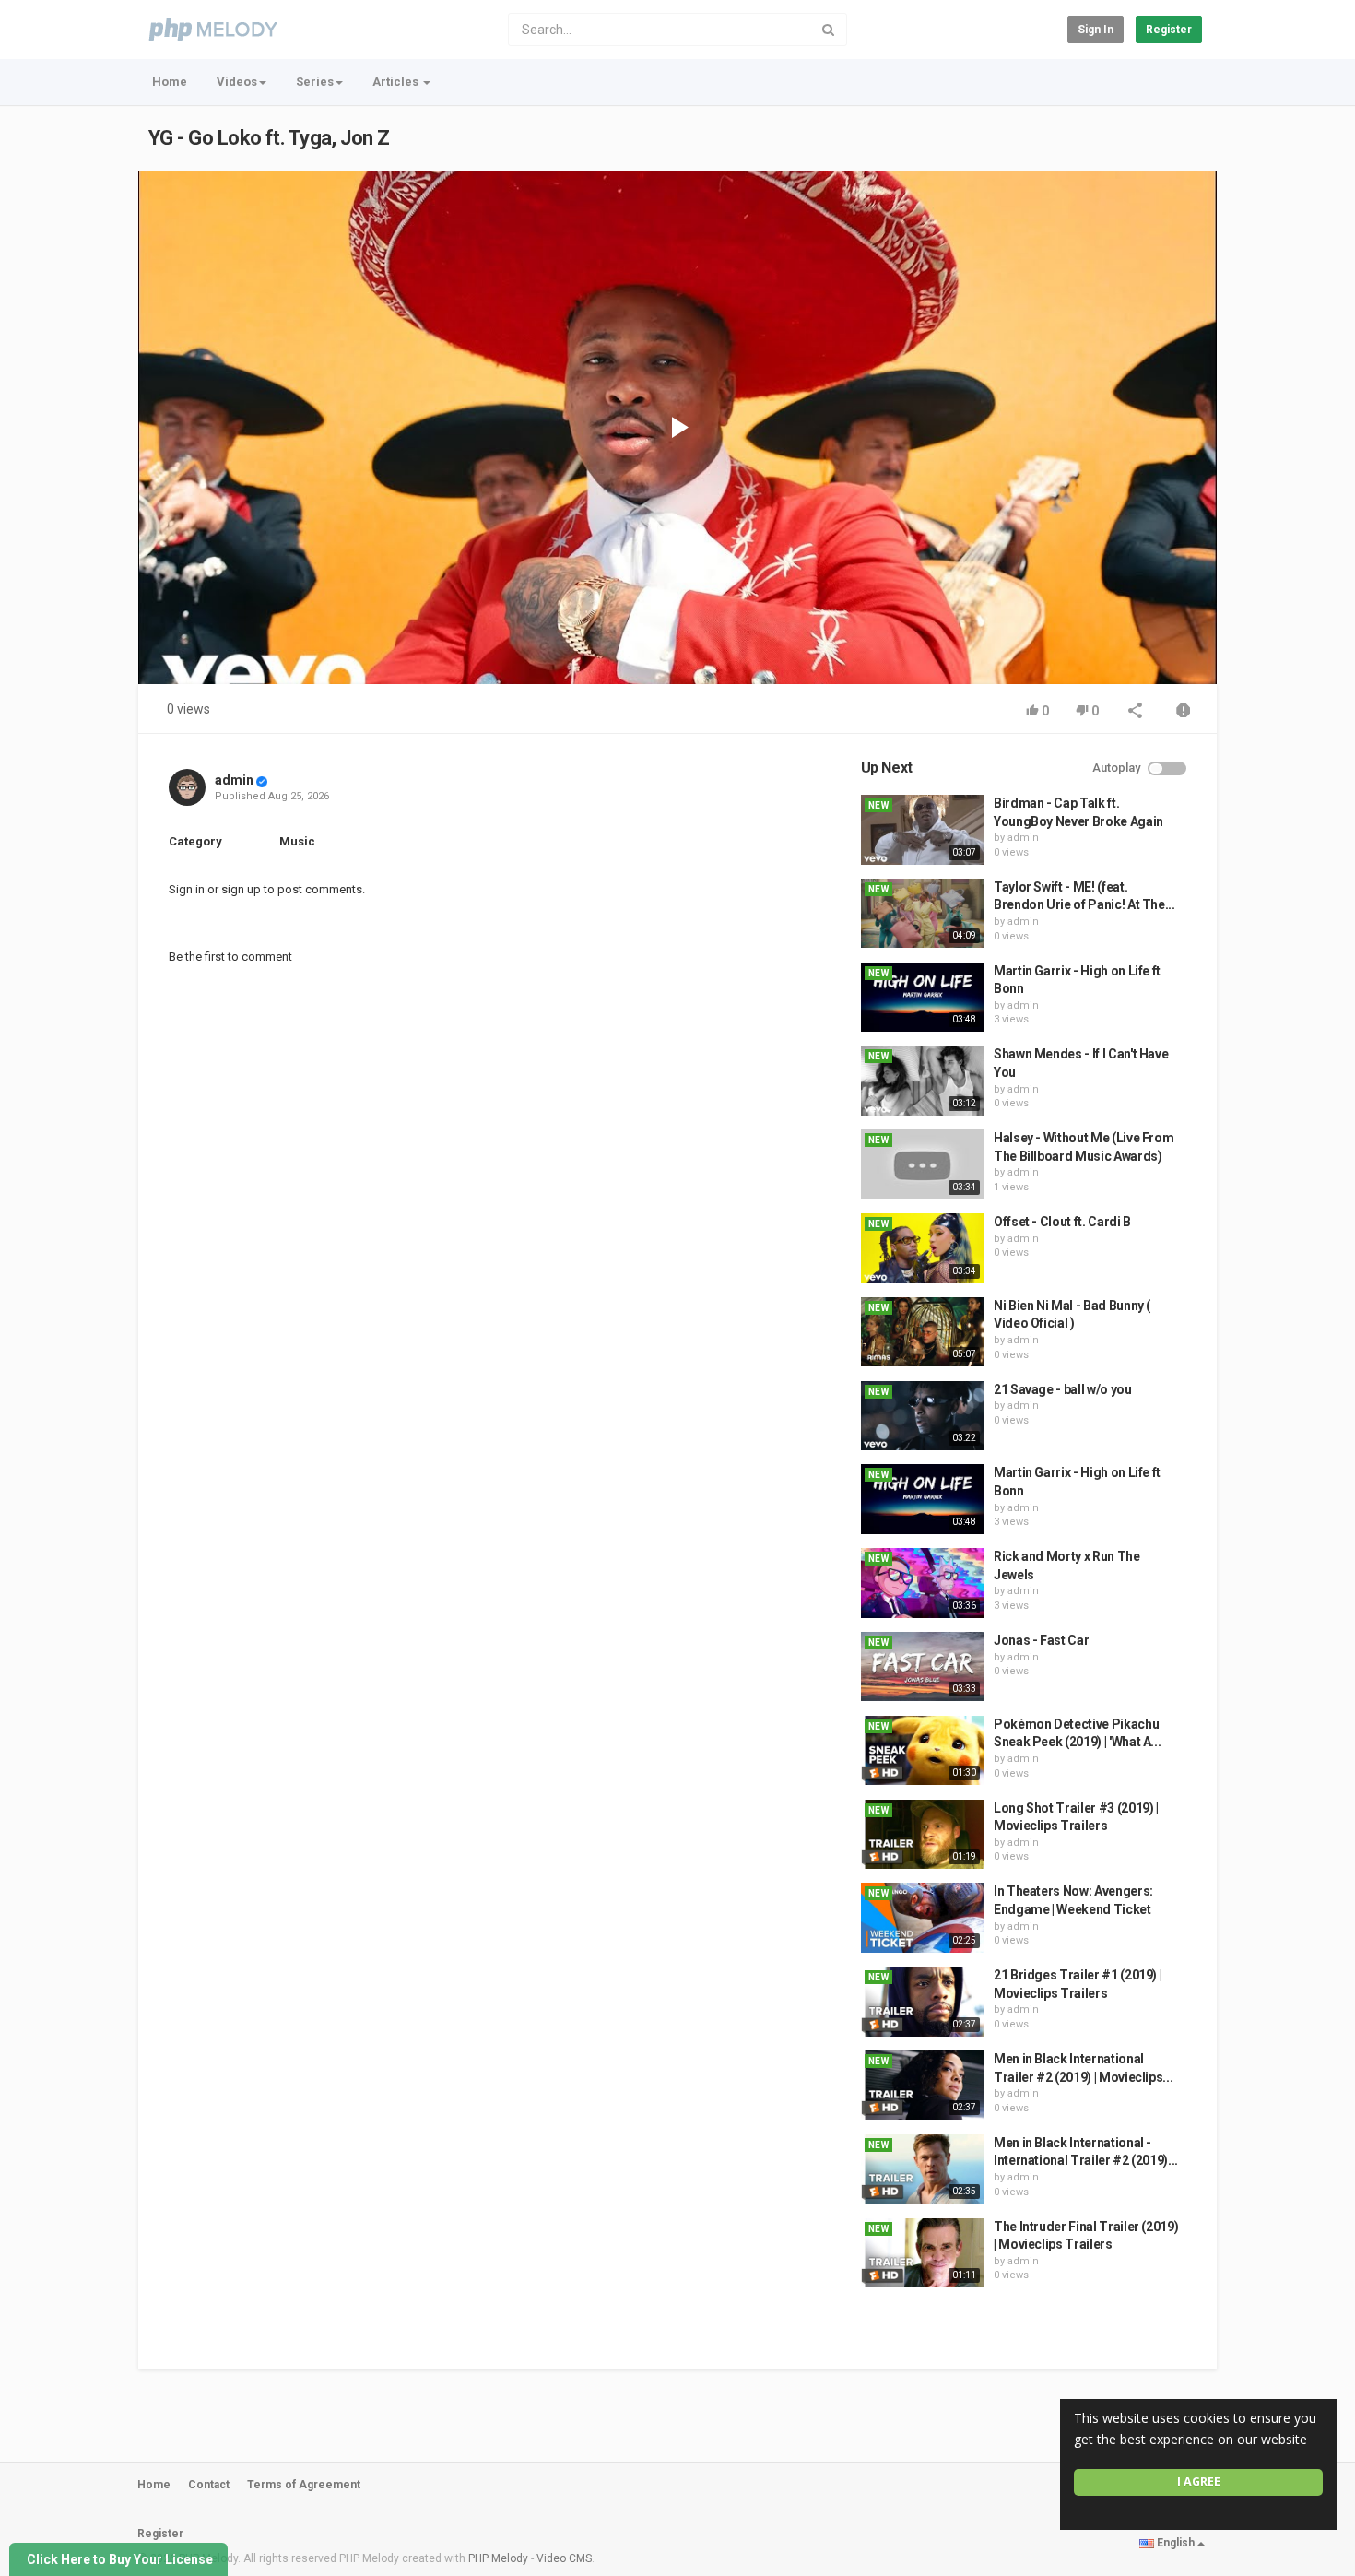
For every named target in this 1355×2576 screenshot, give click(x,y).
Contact (209, 2485)
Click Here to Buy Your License (120, 2559)
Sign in (1096, 30)
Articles (397, 82)
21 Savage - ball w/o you (1063, 1389)
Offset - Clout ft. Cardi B (1062, 1222)
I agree (1199, 2481)
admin (234, 780)
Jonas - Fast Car (1041, 1640)
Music (297, 841)
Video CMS (564, 2558)
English (1176, 2543)
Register (1169, 30)
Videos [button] (237, 82)
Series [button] (315, 82)
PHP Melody (498, 2558)
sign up (241, 889)
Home (170, 82)
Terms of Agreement (304, 2485)
